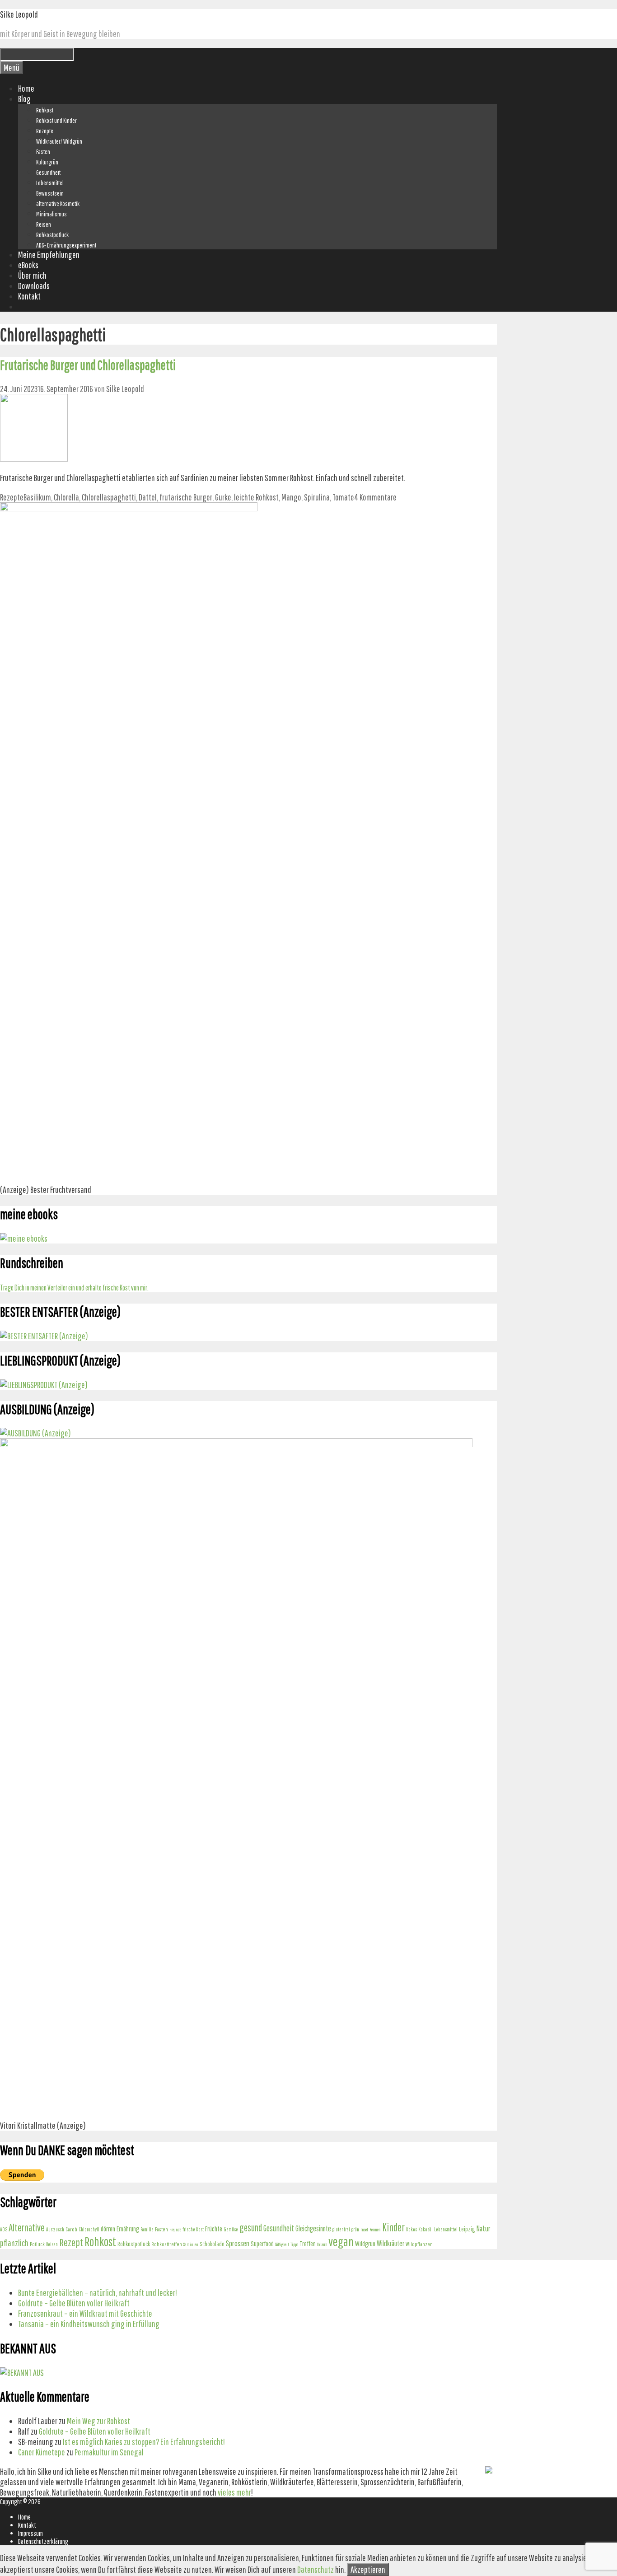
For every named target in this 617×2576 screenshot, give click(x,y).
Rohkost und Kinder (56, 121)
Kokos (411, 2229)
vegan (341, 2241)
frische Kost (193, 2229)
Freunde (175, 2230)
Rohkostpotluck (52, 235)
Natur (484, 2228)
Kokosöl (425, 2229)
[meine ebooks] (24, 1238)
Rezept (71, 2242)
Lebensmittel (50, 183)
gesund (251, 2227)
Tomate (343, 497)
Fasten (43, 152)
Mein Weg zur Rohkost (98, 2421)
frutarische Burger (186, 497)
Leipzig (467, 2229)
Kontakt (29, 296)
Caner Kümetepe (42, 2452)
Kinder (393, 2227)
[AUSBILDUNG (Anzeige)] (35, 1433)
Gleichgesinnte (313, 2228)
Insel (364, 2230)
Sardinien (191, 2244)
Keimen (375, 2230)
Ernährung (128, 2229)
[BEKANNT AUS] (22, 2373)
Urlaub (322, 2244)
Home (26, 88)
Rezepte (45, 131)
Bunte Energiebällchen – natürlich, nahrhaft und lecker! (98, 2293)
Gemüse (231, 2229)
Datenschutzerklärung (43, 2541)
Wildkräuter (390, 2243)
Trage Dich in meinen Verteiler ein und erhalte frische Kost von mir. (74, 1288)
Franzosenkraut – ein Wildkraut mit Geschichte (85, 2313)
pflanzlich (14, 2243)
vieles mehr (234, 2492)
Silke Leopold (19, 14)
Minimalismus (51, 214)
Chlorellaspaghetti (109, 497)
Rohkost (45, 110)
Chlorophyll (89, 2229)
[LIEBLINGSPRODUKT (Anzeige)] (44, 1385)
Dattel (148, 497)
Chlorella (66, 497)
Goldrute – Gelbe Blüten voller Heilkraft (74, 2303)
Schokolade (212, 2244)
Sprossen (238, 2243)
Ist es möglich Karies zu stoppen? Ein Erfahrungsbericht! (144, 2442)
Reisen (44, 224)
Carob (71, 2229)
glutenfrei (341, 2229)
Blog (24, 99)
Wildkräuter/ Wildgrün (59, 141)
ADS (4, 2229)
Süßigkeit (282, 2244)
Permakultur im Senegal (109, 2452)
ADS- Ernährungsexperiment (66, 245)
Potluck (37, 2244)
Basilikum (37, 497)
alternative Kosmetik (58, 204)
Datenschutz (316, 2569)
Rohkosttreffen (167, 2244)
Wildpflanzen (419, 2244)
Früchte (214, 2228)
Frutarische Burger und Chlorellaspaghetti (88, 365)
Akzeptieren (368, 2569)
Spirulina (317, 497)
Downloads (34, 286)
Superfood (262, 2244)
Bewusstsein (50, 193)
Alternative (27, 2228)
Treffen (308, 2244)
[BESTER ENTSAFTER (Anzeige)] (44, 1336)
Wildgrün (365, 2243)
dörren (108, 2228)
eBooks (28, 265)
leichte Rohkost (256, 497)
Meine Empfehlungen (49, 255)
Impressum (30, 2533)
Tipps (294, 2244)
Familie (147, 2229)
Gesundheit (48, 173)
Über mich (32, 275)
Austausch (55, 2229)
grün (355, 2229)
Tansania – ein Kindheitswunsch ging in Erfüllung (89, 2324)
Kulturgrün (47, 162)
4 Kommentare (375, 497)
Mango (291, 497)
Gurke (223, 497)
